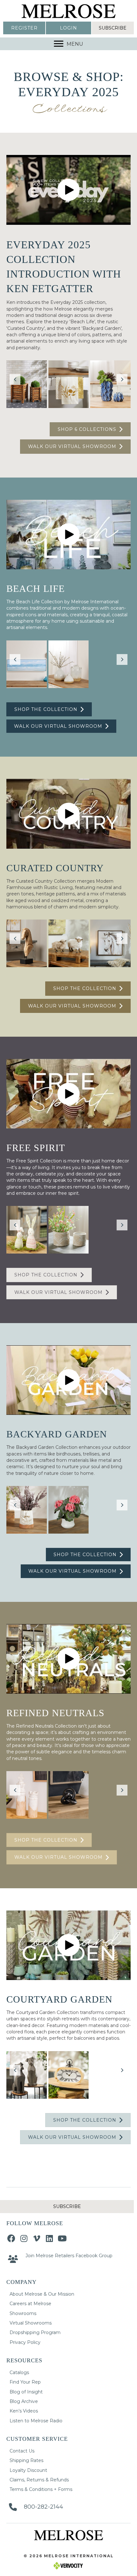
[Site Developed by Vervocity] (68, 2565)
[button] (24, 28)
